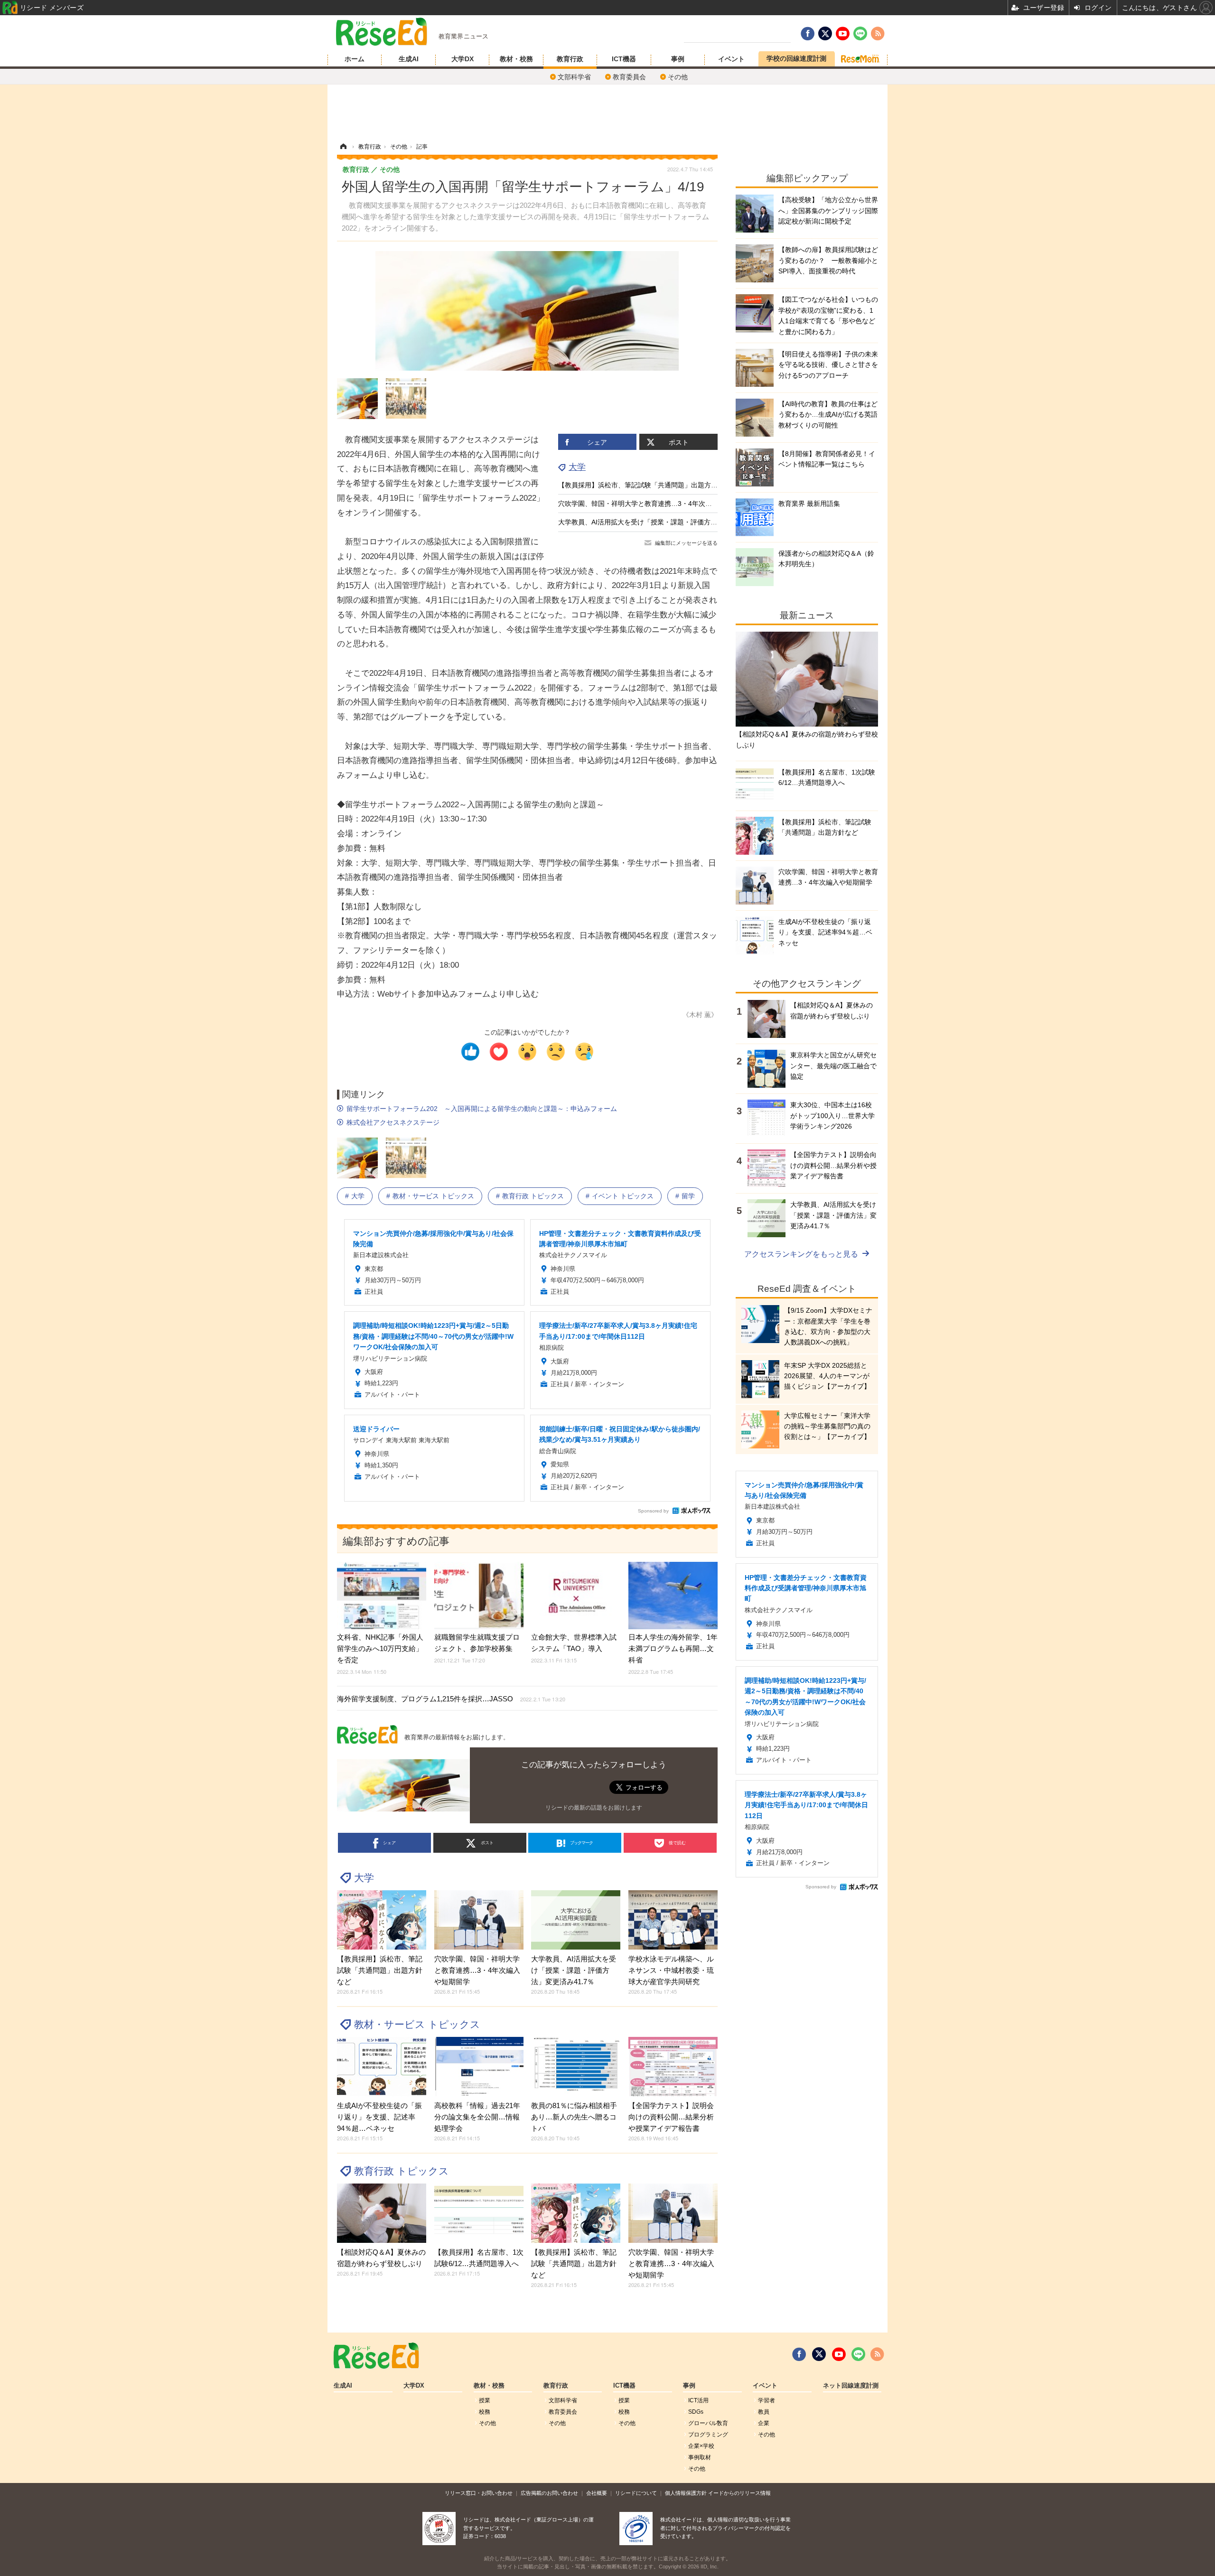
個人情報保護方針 (686, 2493)
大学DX (463, 59)
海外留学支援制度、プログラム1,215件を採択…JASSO (451, 1699)
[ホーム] (343, 147)
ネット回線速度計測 (851, 2386)
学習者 (766, 2400)
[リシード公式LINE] (858, 2354)
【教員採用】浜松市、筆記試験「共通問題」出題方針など (645, 485)
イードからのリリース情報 (739, 2493)
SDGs (696, 2412)
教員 (764, 2412)
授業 (485, 2400)
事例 (678, 59)
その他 (678, 77)
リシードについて (636, 2493)
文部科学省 (574, 77)
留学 (688, 1196)
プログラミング (708, 2435)
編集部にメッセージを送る (686, 543)
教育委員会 (629, 77)
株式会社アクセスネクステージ (393, 1122)
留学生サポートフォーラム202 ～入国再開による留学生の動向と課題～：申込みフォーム (482, 1109)
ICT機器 (624, 59)
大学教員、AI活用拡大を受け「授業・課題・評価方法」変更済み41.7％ (664, 522)
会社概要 (597, 2493)
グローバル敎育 (708, 2423)
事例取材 (700, 2457)
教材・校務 (516, 59)
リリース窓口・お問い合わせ (479, 2493)
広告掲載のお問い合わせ (549, 2493)
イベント (731, 59)
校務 (485, 2412)
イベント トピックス (623, 1196)
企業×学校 (701, 2446)
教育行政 (570, 59)
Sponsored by (653, 1511)
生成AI (409, 59)
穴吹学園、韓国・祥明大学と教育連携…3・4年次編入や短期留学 (655, 504)
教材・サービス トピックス (433, 1196)
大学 (577, 467)
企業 (764, 2423)
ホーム (355, 59)
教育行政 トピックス (533, 1196)
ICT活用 (698, 2400)
